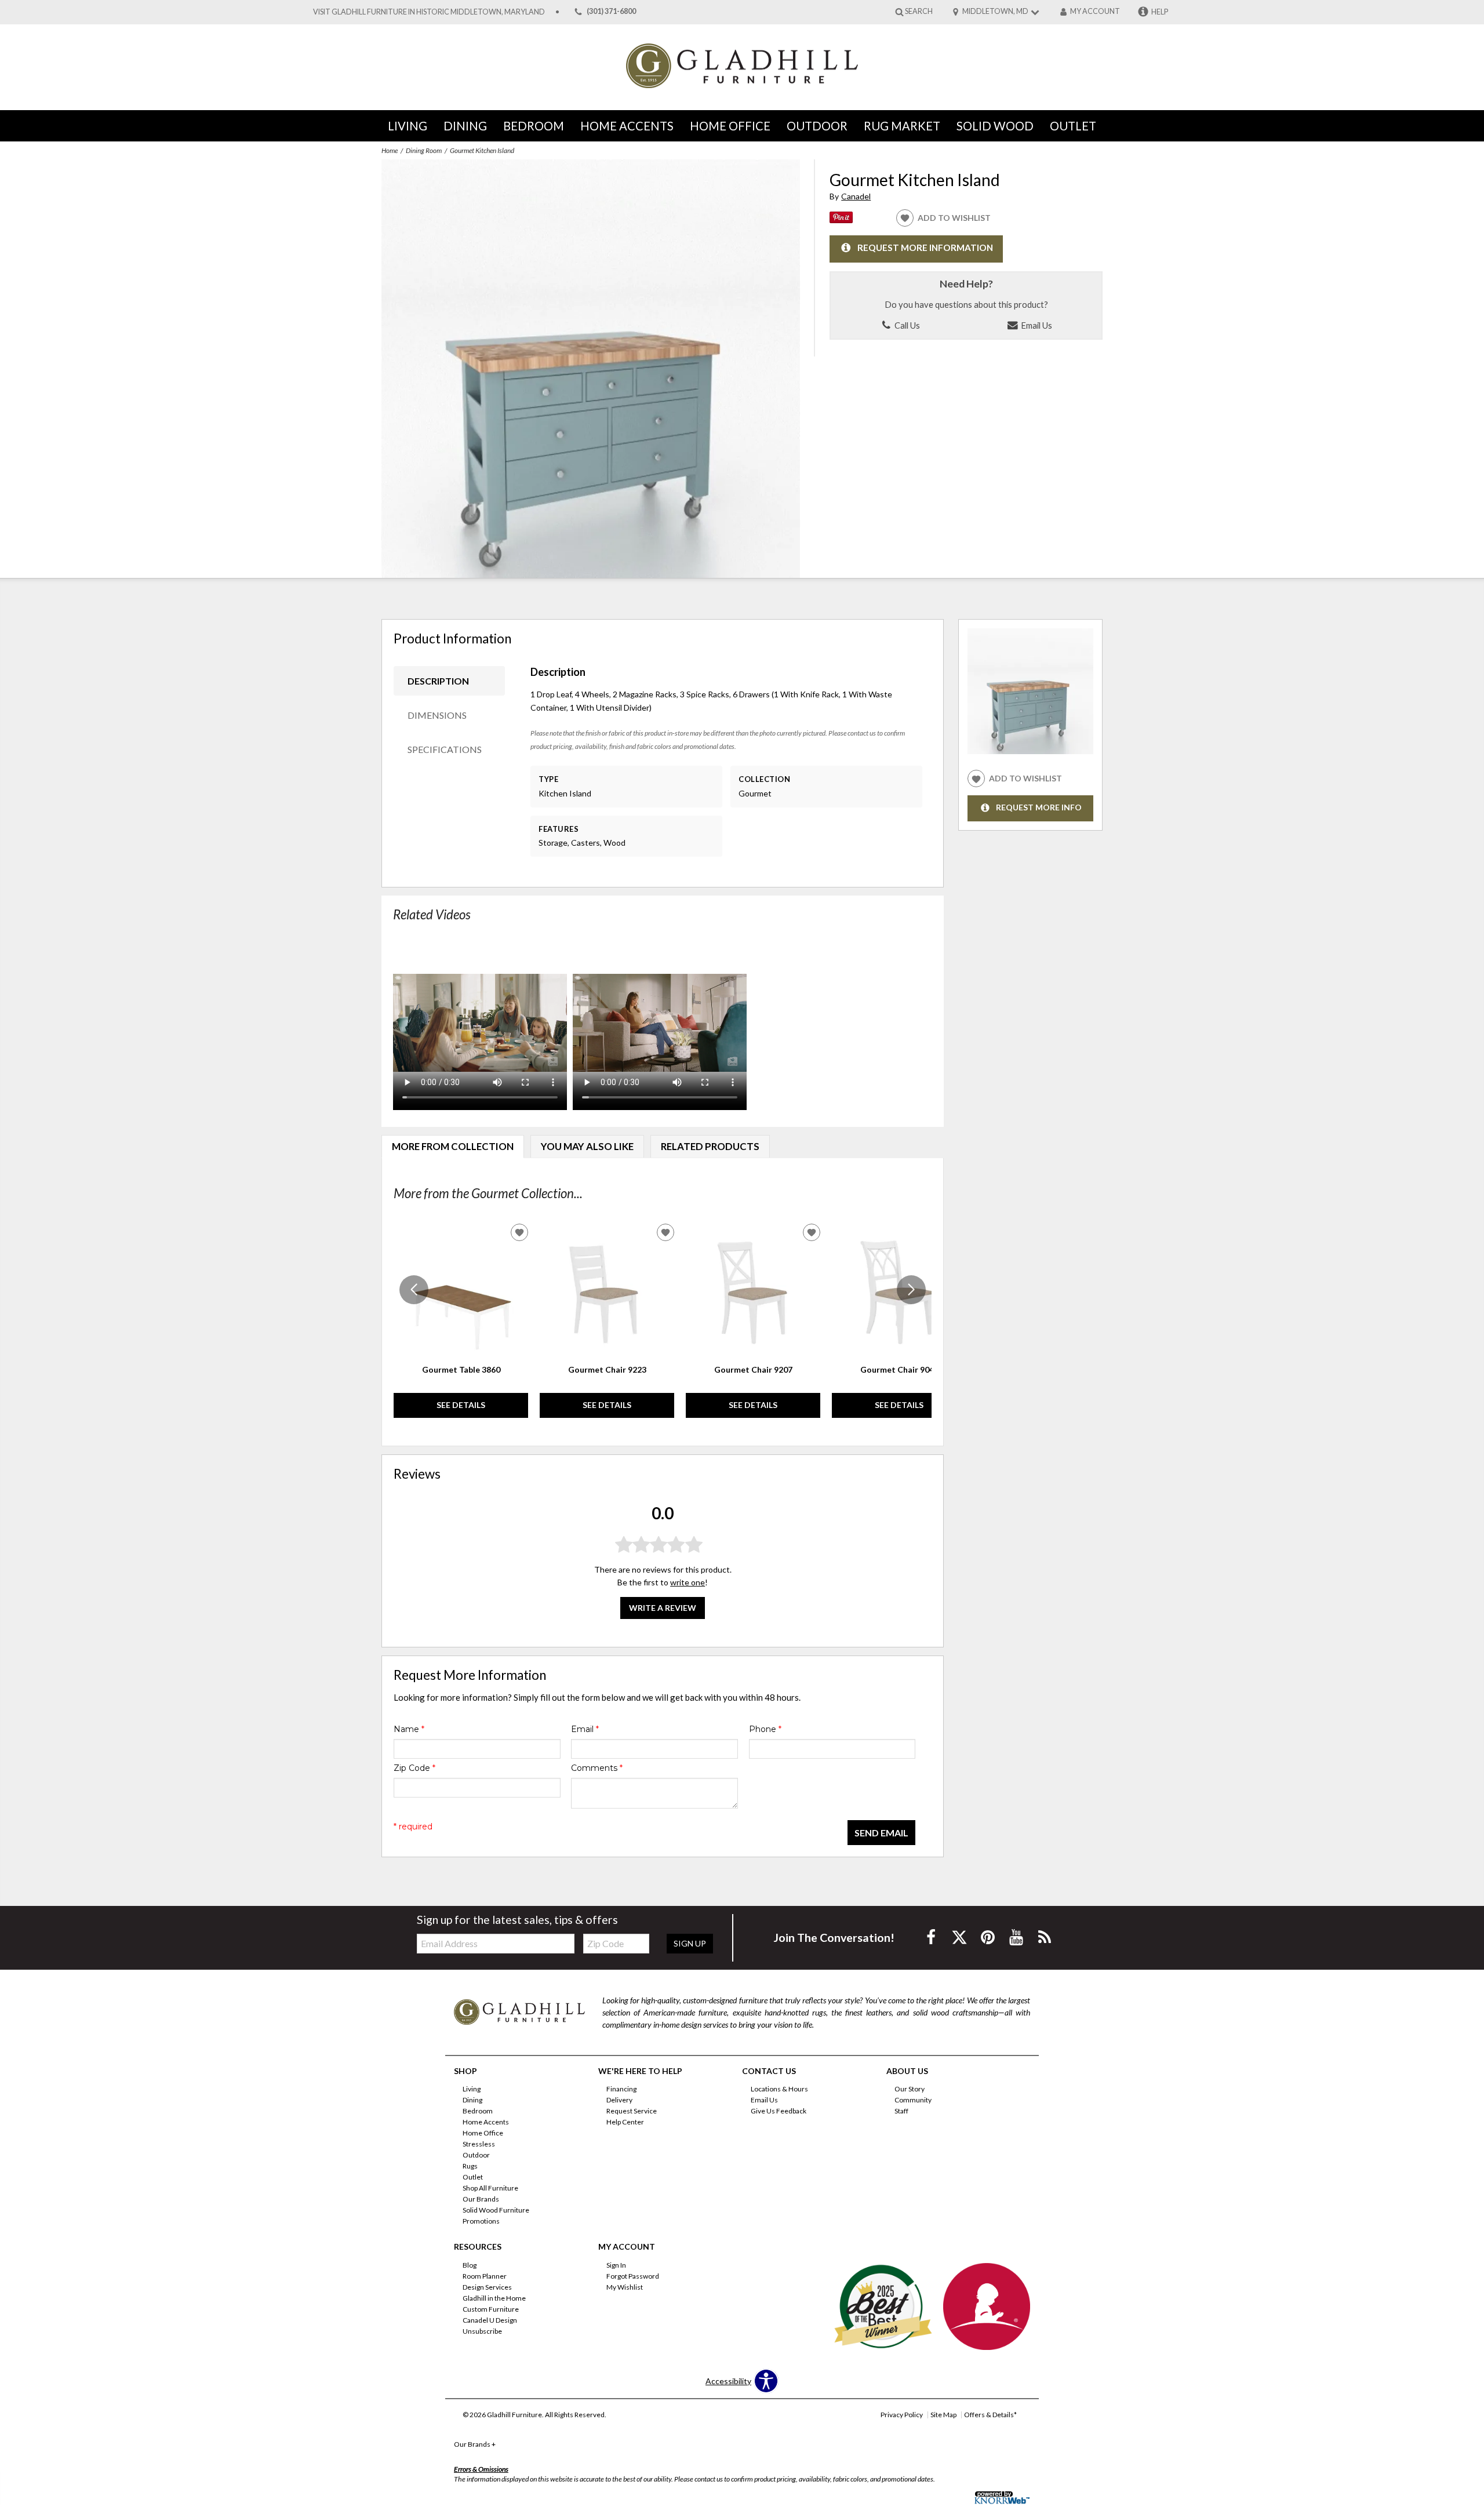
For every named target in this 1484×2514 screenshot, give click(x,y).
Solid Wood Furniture (496, 2210)
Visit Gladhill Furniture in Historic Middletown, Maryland (429, 12)
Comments (597, 1768)
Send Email (881, 1833)
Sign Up (690, 1943)
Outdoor (817, 126)
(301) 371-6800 (611, 12)
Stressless (479, 2144)
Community (913, 2100)
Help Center (625, 2122)
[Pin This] (841, 220)
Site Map (943, 2415)
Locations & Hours (779, 2089)
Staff (901, 2111)
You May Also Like (587, 1146)
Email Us (1036, 325)
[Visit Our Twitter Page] (960, 1937)
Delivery (619, 2100)
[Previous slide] (414, 1290)
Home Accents (627, 126)
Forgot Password (633, 2276)
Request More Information (925, 248)
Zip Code (414, 1768)
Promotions (481, 2221)
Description (438, 681)
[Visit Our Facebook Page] (932, 1937)
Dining (465, 126)
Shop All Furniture (490, 2188)
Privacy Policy (902, 2415)
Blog (470, 2265)
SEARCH (919, 11)
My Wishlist (625, 2287)
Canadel (856, 196)
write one (688, 1582)
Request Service (632, 2111)
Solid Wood (995, 126)
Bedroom (534, 126)
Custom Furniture (491, 2309)
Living (408, 126)
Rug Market (902, 126)
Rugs (470, 2166)
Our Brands (481, 2199)
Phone (765, 1729)
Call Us (906, 325)
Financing (621, 2089)
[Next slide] (911, 1290)
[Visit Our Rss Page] (1045, 1937)
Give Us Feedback (779, 2111)
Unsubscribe (482, 2331)
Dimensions (437, 715)
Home (390, 150)
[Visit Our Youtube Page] (1017, 1937)
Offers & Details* (990, 2415)
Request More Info (1039, 808)
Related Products (710, 1146)
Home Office (730, 126)
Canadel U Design (490, 2320)
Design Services (487, 2287)
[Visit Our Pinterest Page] (989, 1937)
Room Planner (485, 2276)
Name (409, 1729)
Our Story (910, 2089)
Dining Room (424, 150)
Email (585, 1729)
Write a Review (663, 1608)
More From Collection (453, 1146)
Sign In (616, 2265)
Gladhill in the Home (494, 2298)
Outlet (1073, 126)
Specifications (445, 749)
